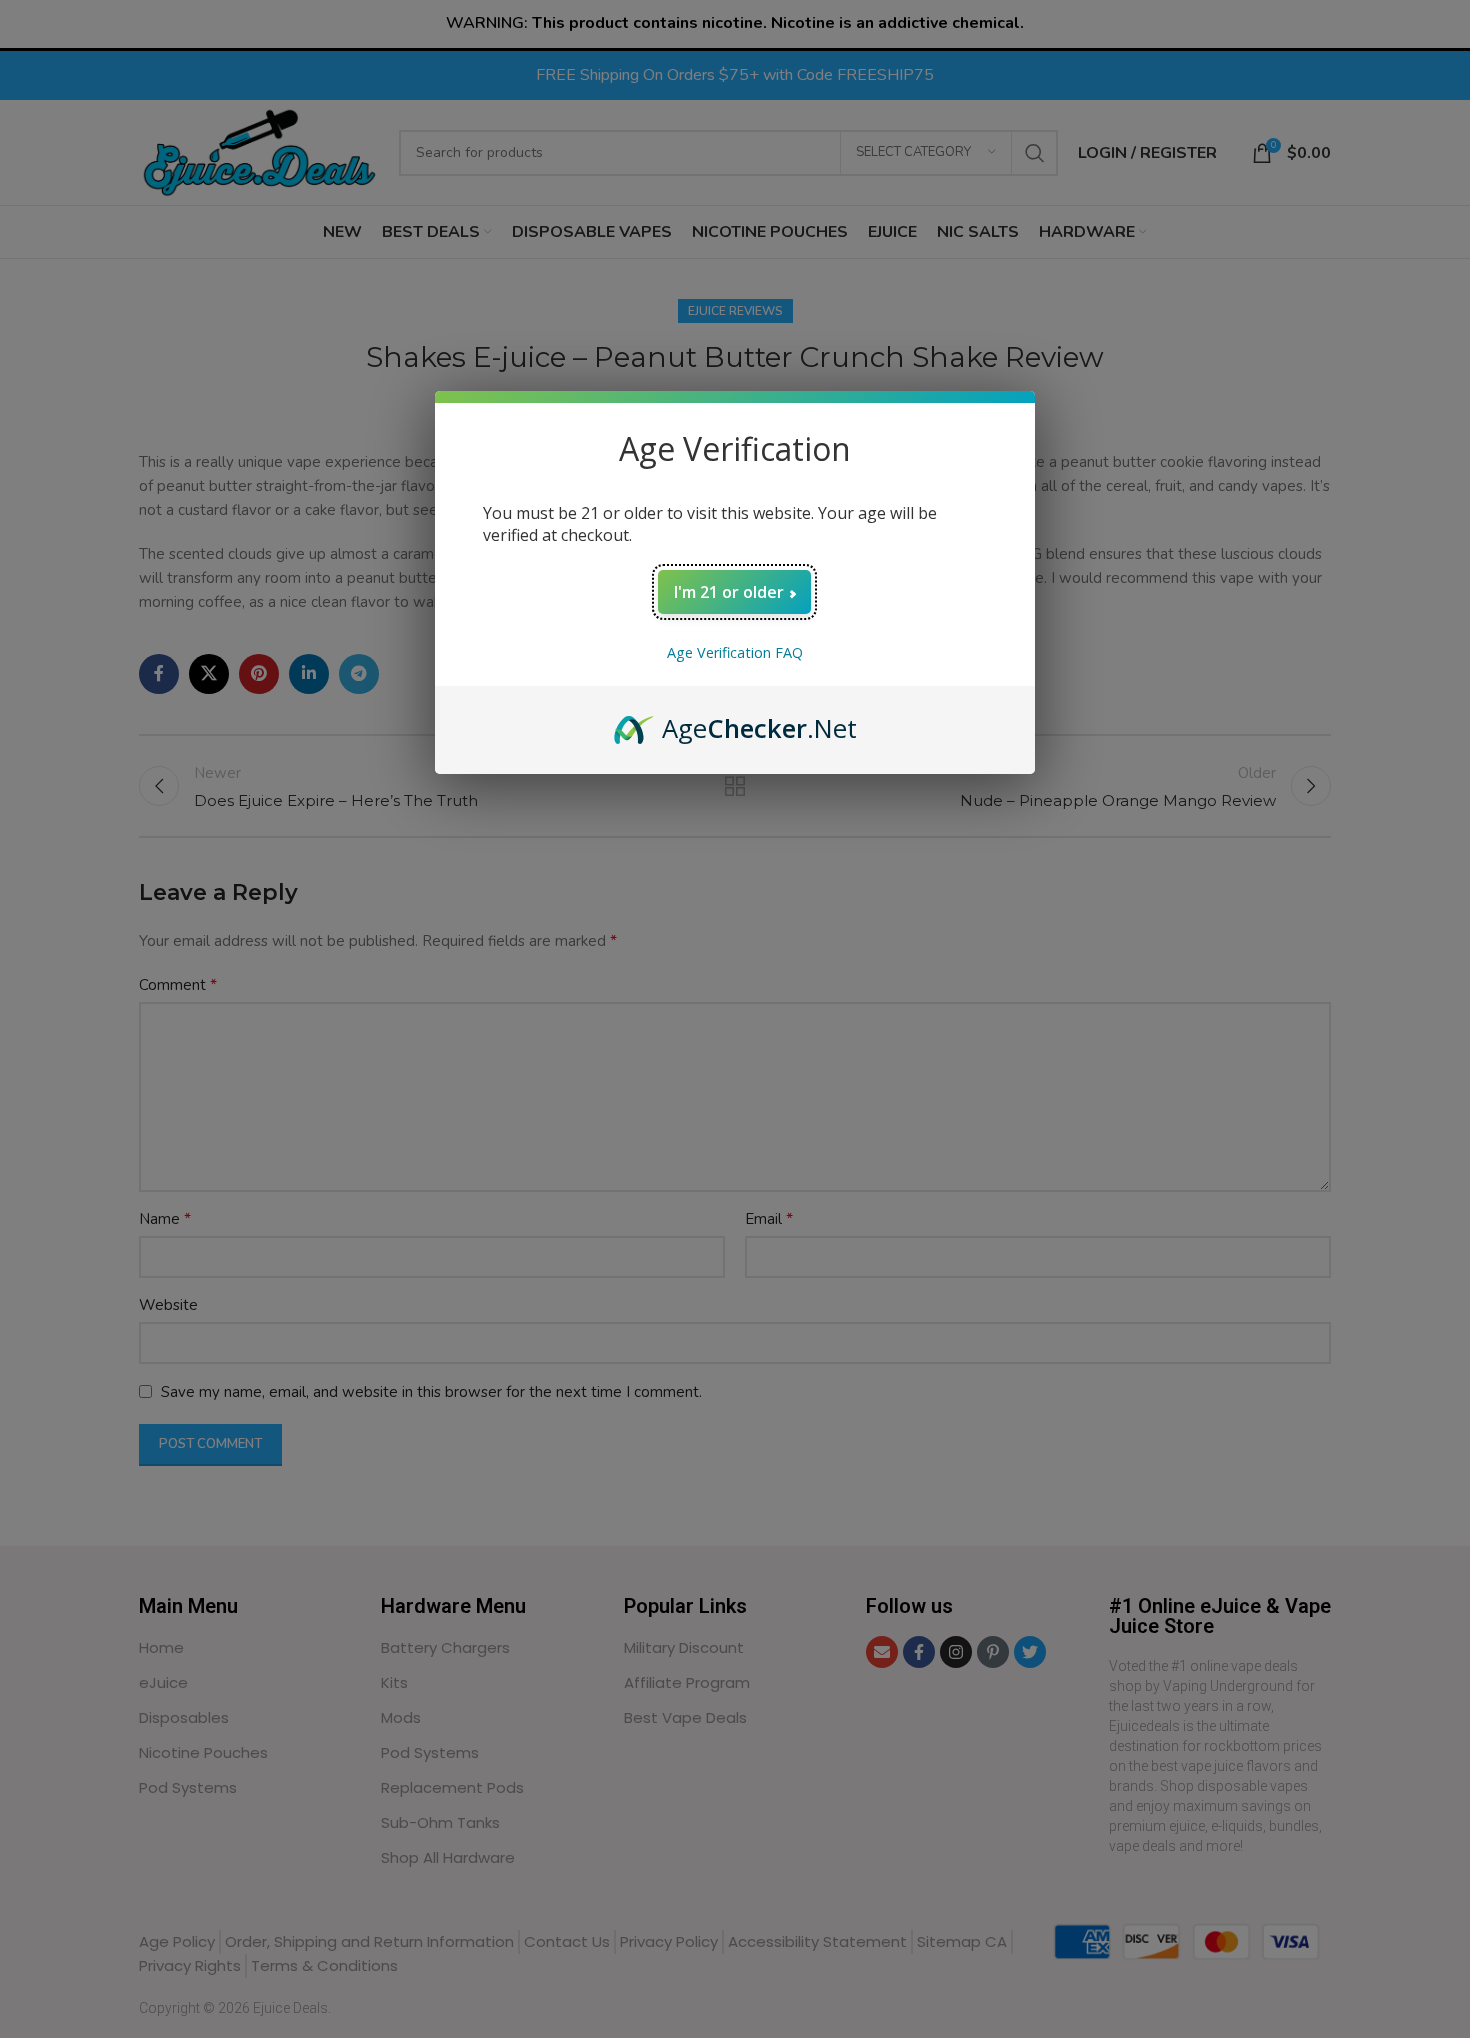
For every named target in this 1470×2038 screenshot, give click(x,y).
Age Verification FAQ (735, 652)
